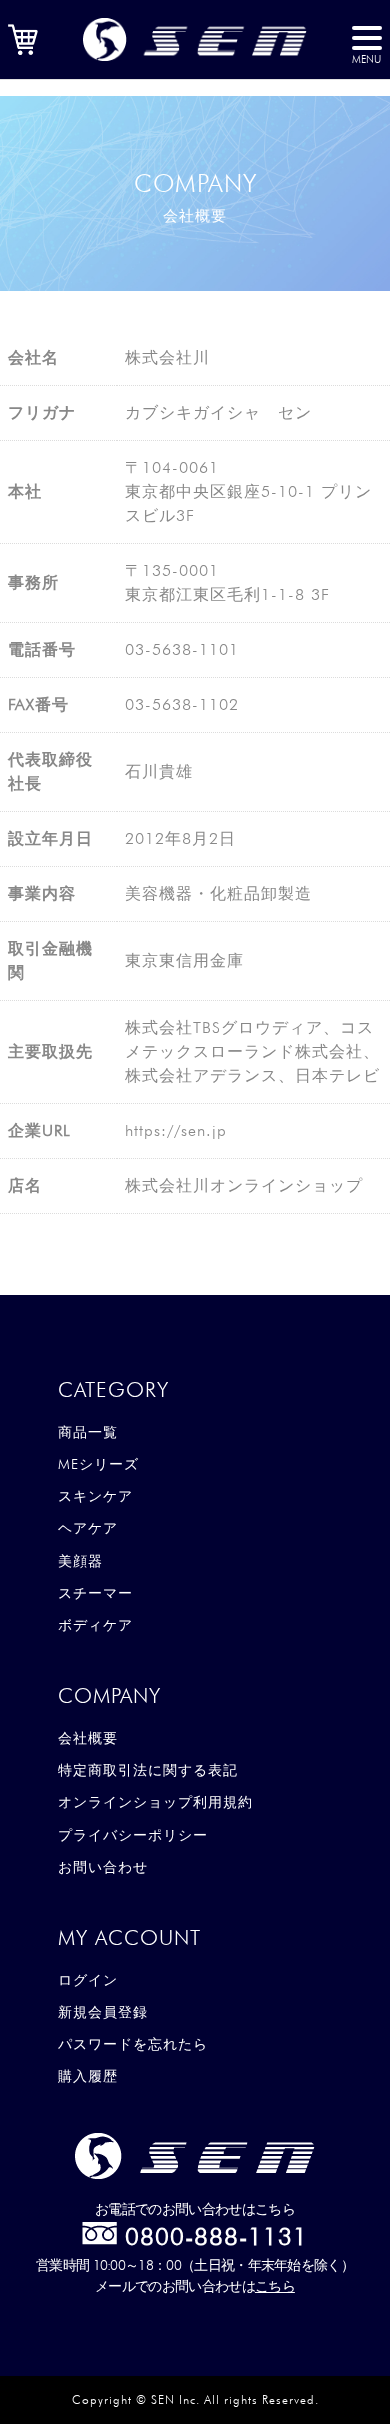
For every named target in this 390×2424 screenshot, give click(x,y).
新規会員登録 (103, 2012)
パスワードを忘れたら (133, 2044)
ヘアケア (88, 1528)
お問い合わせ (103, 1867)
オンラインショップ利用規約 (155, 1802)
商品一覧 (88, 1432)
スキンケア (95, 1496)
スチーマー (95, 1593)
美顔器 (80, 1561)
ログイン (88, 1980)
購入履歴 (88, 2076)
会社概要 (88, 1738)
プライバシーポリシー (133, 1835)
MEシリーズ (98, 1464)
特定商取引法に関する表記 (148, 1770)
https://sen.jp (176, 1130)
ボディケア (95, 1625)
